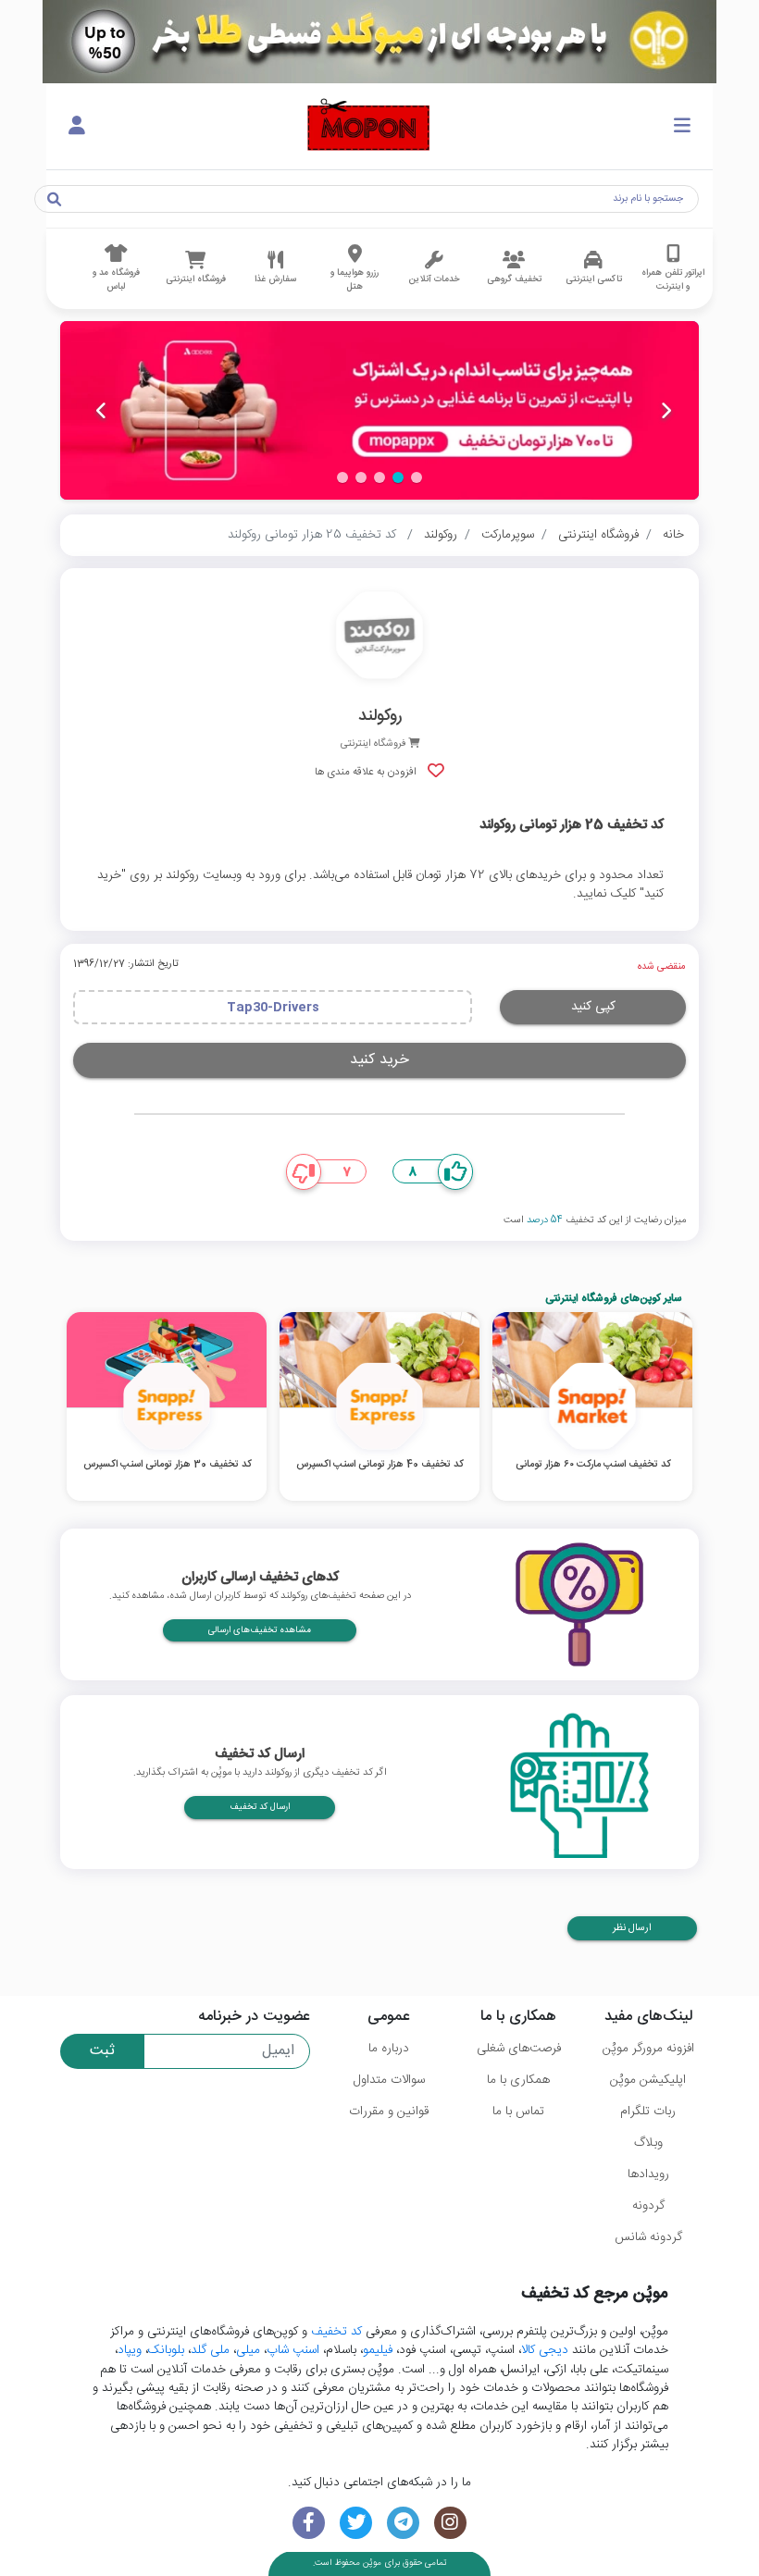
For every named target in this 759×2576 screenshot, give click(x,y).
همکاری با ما (518, 2080)
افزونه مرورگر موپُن (648, 2049)
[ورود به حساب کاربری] (77, 127)
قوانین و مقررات (389, 2112)
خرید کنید (379, 1060)
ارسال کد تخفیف (260, 1807)
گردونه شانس (648, 2237)
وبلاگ (648, 2143)
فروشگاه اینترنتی (598, 535)
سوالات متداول (389, 2080)
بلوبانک (166, 2350)
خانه (673, 535)
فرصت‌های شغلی (519, 2049)
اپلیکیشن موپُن (648, 2080)
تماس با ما (518, 2112)
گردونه (648, 2206)
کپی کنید (593, 1007)
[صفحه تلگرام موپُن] (403, 2523)
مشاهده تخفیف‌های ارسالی (260, 1630)
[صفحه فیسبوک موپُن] (309, 2523)
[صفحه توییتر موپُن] (356, 2523)
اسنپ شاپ (293, 2350)
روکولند (441, 535)
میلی (248, 2350)
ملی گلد (210, 2350)
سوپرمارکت (508, 535)
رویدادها (648, 2174)
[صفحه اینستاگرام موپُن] (450, 2523)
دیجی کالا (545, 2350)
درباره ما (389, 2049)
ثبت (102, 2051)
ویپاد (130, 2350)
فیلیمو (378, 2350)
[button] (417, 477)
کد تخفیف (336, 2332)
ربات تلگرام (648, 2112)
